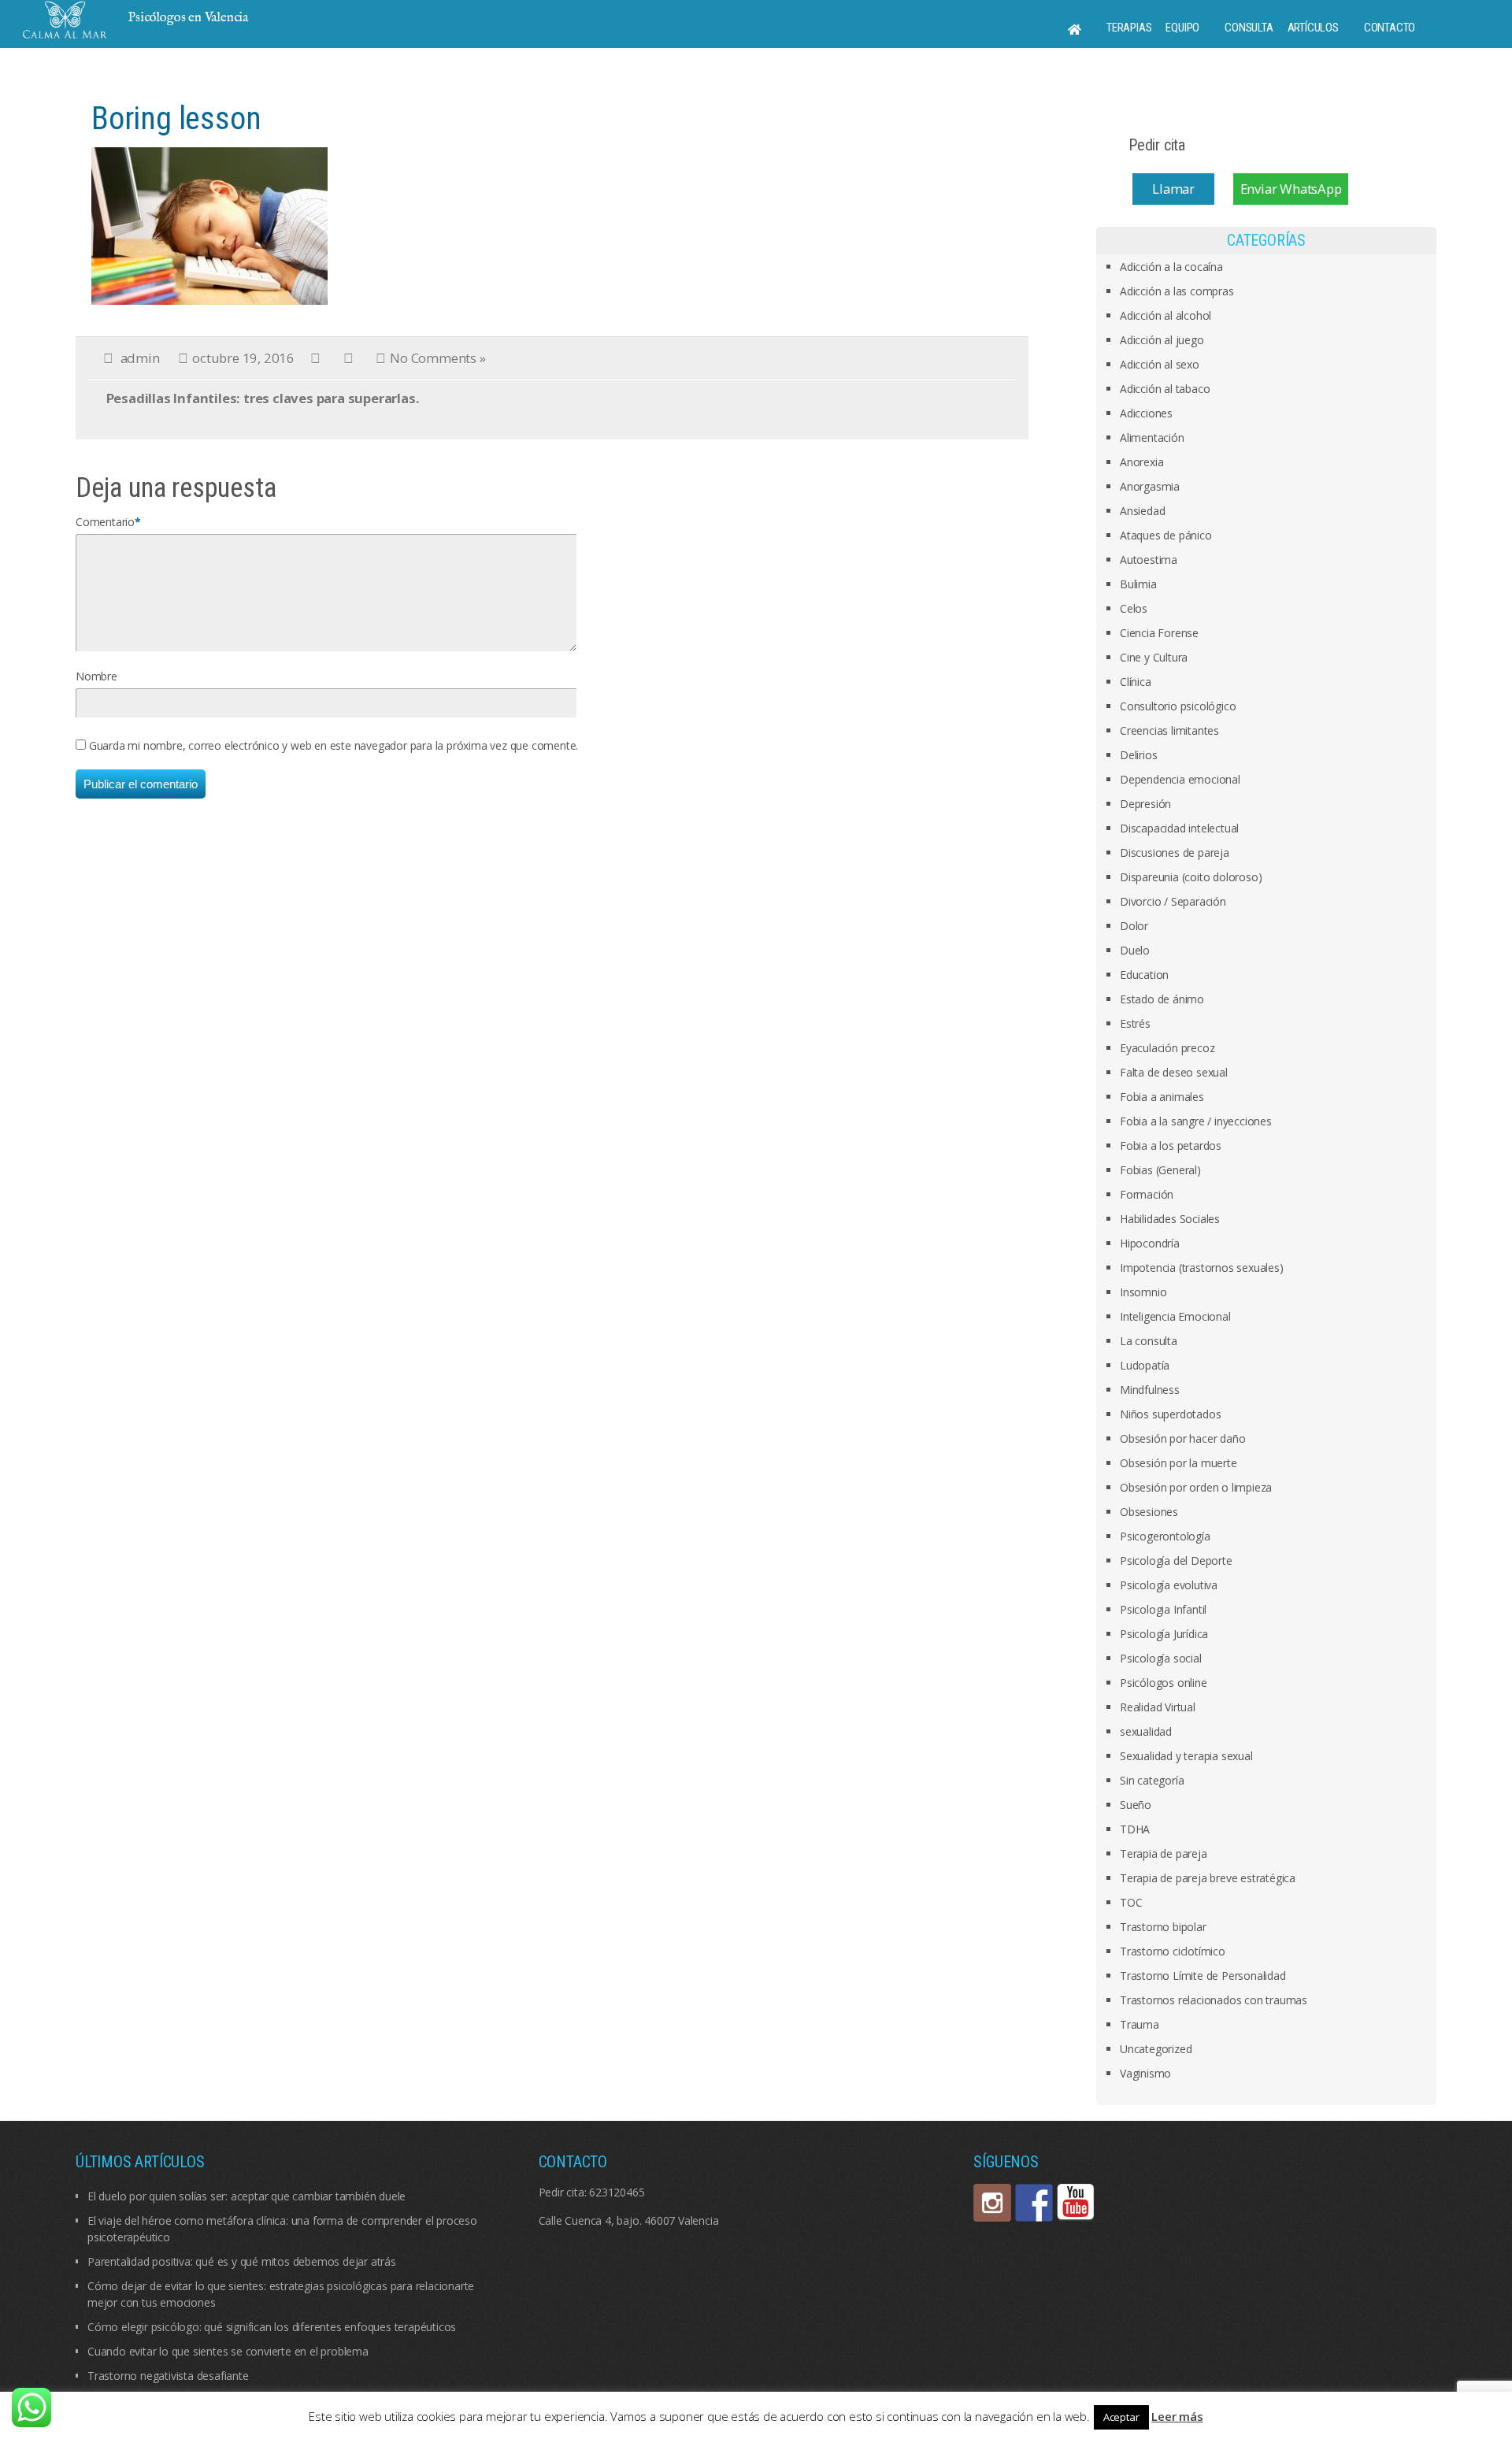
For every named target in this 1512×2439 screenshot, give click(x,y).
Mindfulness (1150, 1390)
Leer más (1177, 2416)
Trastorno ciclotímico (1173, 1951)
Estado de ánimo (1162, 999)
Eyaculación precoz (1167, 1048)
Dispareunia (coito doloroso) (1191, 877)
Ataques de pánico (1166, 535)
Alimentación (1152, 437)
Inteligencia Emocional (1175, 1316)
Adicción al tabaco (1165, 389)
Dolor (1134, 926)
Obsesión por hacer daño (1182, 1438)
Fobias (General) (1160, 1170)
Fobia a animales (1162, 1097)
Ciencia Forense (1159, 633)
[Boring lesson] (209, 225)
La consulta (1149, 1341)
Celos (1134, 608)
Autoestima (1149, 560)
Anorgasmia (1150, 486)
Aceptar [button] (1121, 2417)
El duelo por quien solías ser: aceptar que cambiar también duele (246, 2196)
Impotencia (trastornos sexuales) (1202, 1268)
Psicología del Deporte (1176, 1561)
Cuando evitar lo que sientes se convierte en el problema (228, 2351)
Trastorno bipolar (1163, 1927)
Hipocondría (1150, 1243)
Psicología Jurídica (1164, 1634)
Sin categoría (1152, 1780)
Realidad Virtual (1158, 1707)
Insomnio (1143, 1292)
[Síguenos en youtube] (1076, 2203)
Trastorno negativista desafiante (168, 2376)
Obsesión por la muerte (1178, 1463)
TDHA (1135, 1829)
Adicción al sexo (1160, 364)
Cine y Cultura (1154, 657)
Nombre (96, 676)
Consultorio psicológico (1178, 706)
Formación (1147, 1194)
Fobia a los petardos (1171, 1145)
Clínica (1136, 682)
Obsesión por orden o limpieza (1196, 1487)
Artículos (1313, 28)
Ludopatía (1145, 1365)
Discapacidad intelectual (1179, 828)
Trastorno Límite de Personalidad (1203, 1976)
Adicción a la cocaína (1171, 267)
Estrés (1135, 1023)
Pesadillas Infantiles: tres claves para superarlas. (263, 398)
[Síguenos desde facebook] (1034, 2203)
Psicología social (1161, 1658)
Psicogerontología (1165, 1536)
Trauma (1140, 2024)
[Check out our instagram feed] (992, 2203)
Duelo (1135, 950)
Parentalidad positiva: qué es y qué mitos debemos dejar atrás (242, 2261)
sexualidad (1146, 1731)
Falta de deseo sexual (1174, 1072)
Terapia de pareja (1164, 1853)
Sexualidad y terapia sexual (1186, 1756)
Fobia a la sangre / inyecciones (1196, 1121)
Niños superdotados (1170, 1414)
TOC (1131, 1902)
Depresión (1145, 804)
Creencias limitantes (1169, 730)
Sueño (1136, 1805)
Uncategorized (1156, 2049)
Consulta (1249, 28)
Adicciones (1146, 413)
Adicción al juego (1162, 340)
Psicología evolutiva (1169, 1585)
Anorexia (1141, 462)
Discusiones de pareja (1175, 853)
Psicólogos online (1164, 1683)
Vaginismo (1145, 2073)
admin (140, 358)
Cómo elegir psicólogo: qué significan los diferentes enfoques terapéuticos (272, 2327)
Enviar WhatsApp (1291, 189)
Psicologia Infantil (1163, 1609)
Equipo (1182, 28)
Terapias (1129, 28)
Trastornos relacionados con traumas (1214, 2000)
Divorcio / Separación (1173, 901)
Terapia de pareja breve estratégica (1208, 1878)
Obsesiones (1149, 1512)
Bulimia (1138, 584)
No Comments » (437, 358)
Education (1144, 975)
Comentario (105, 522)
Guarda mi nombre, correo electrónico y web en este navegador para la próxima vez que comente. (334, 745)
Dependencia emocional (1180, 779)
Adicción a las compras (1177, 291)
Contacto (1390, 28)
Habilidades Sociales (1170, 1219)
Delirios (1138, 755)
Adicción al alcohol (1165, 315)
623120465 (617, 2192)
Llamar (1173, 189)
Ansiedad (1142, 511)
